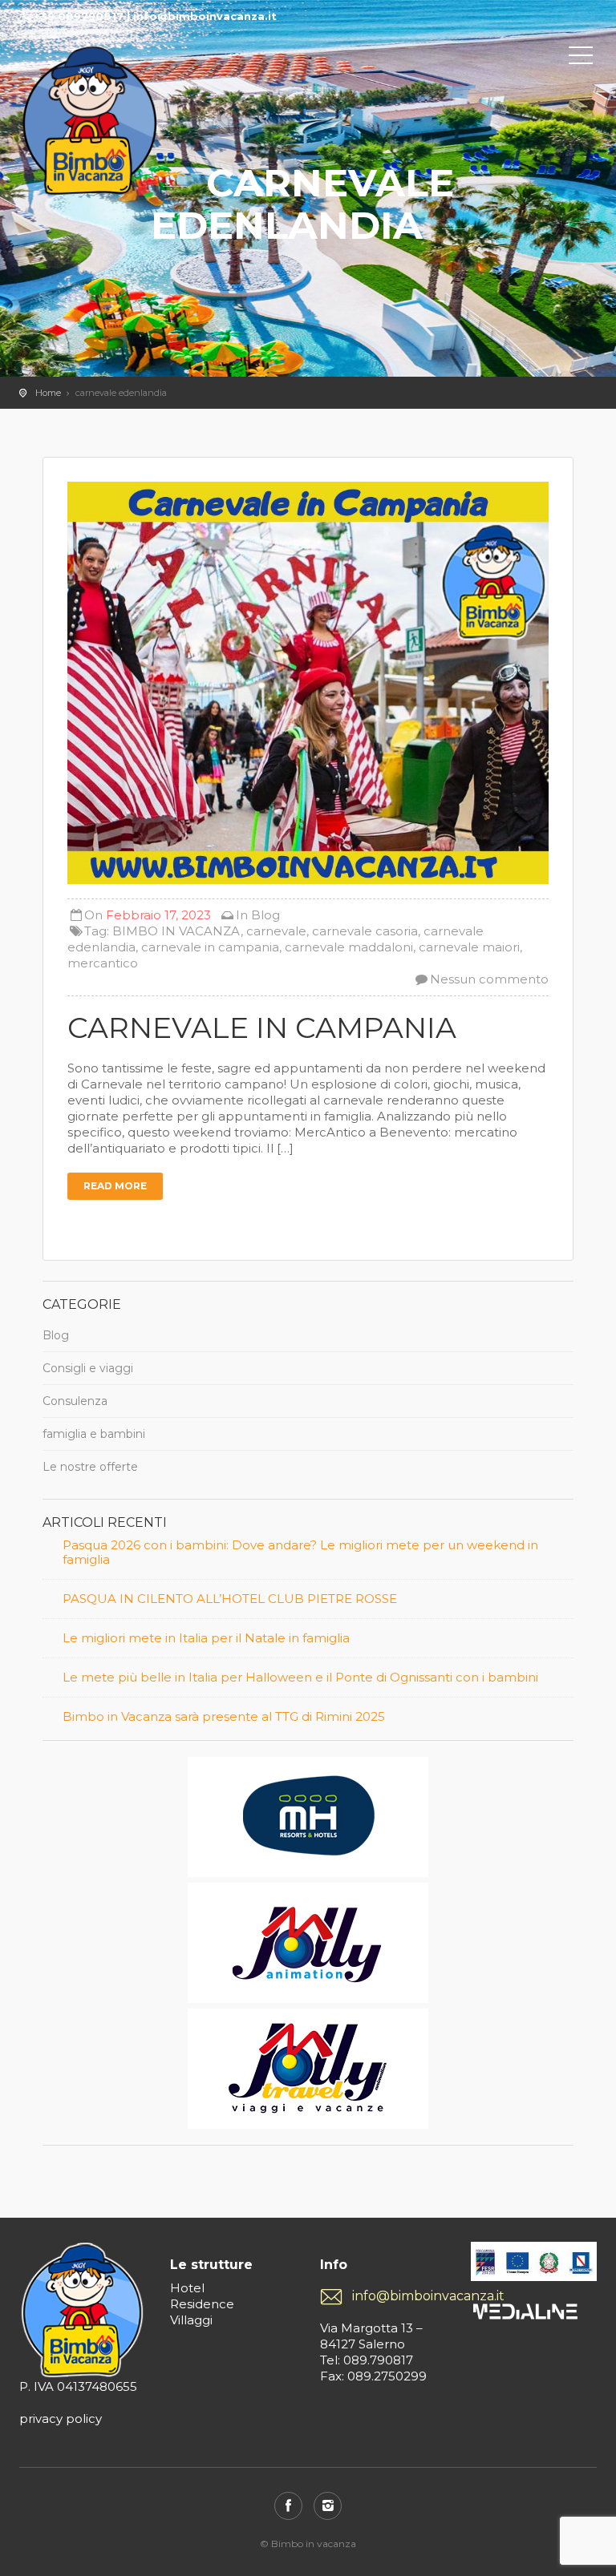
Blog (265, 915)
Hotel (187, 2288)
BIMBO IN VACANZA (176, 931)
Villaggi (191, 2320)
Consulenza (75, 1401)
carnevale (276, 931)
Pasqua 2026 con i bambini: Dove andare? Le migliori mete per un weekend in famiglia (300, 1552)
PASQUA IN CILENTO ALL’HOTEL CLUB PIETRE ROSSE (230, 1599)
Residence (202, 2304)
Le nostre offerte (90, 1467)
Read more (115, 1186)
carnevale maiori (469, 947)
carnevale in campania (210, 947)
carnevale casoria (365, 931)
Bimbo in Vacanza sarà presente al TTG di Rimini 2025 (224, 1717)
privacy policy (61, 2419)
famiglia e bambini (94, 1434)
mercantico (103, 963)
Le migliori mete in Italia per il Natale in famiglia (206, 1638)
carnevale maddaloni (349, 947)
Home (48, 393)
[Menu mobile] (581, 59)
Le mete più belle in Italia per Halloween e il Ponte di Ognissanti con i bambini (300, 1678)
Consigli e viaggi (88, 1368)
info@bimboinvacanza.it (399, 2296)
